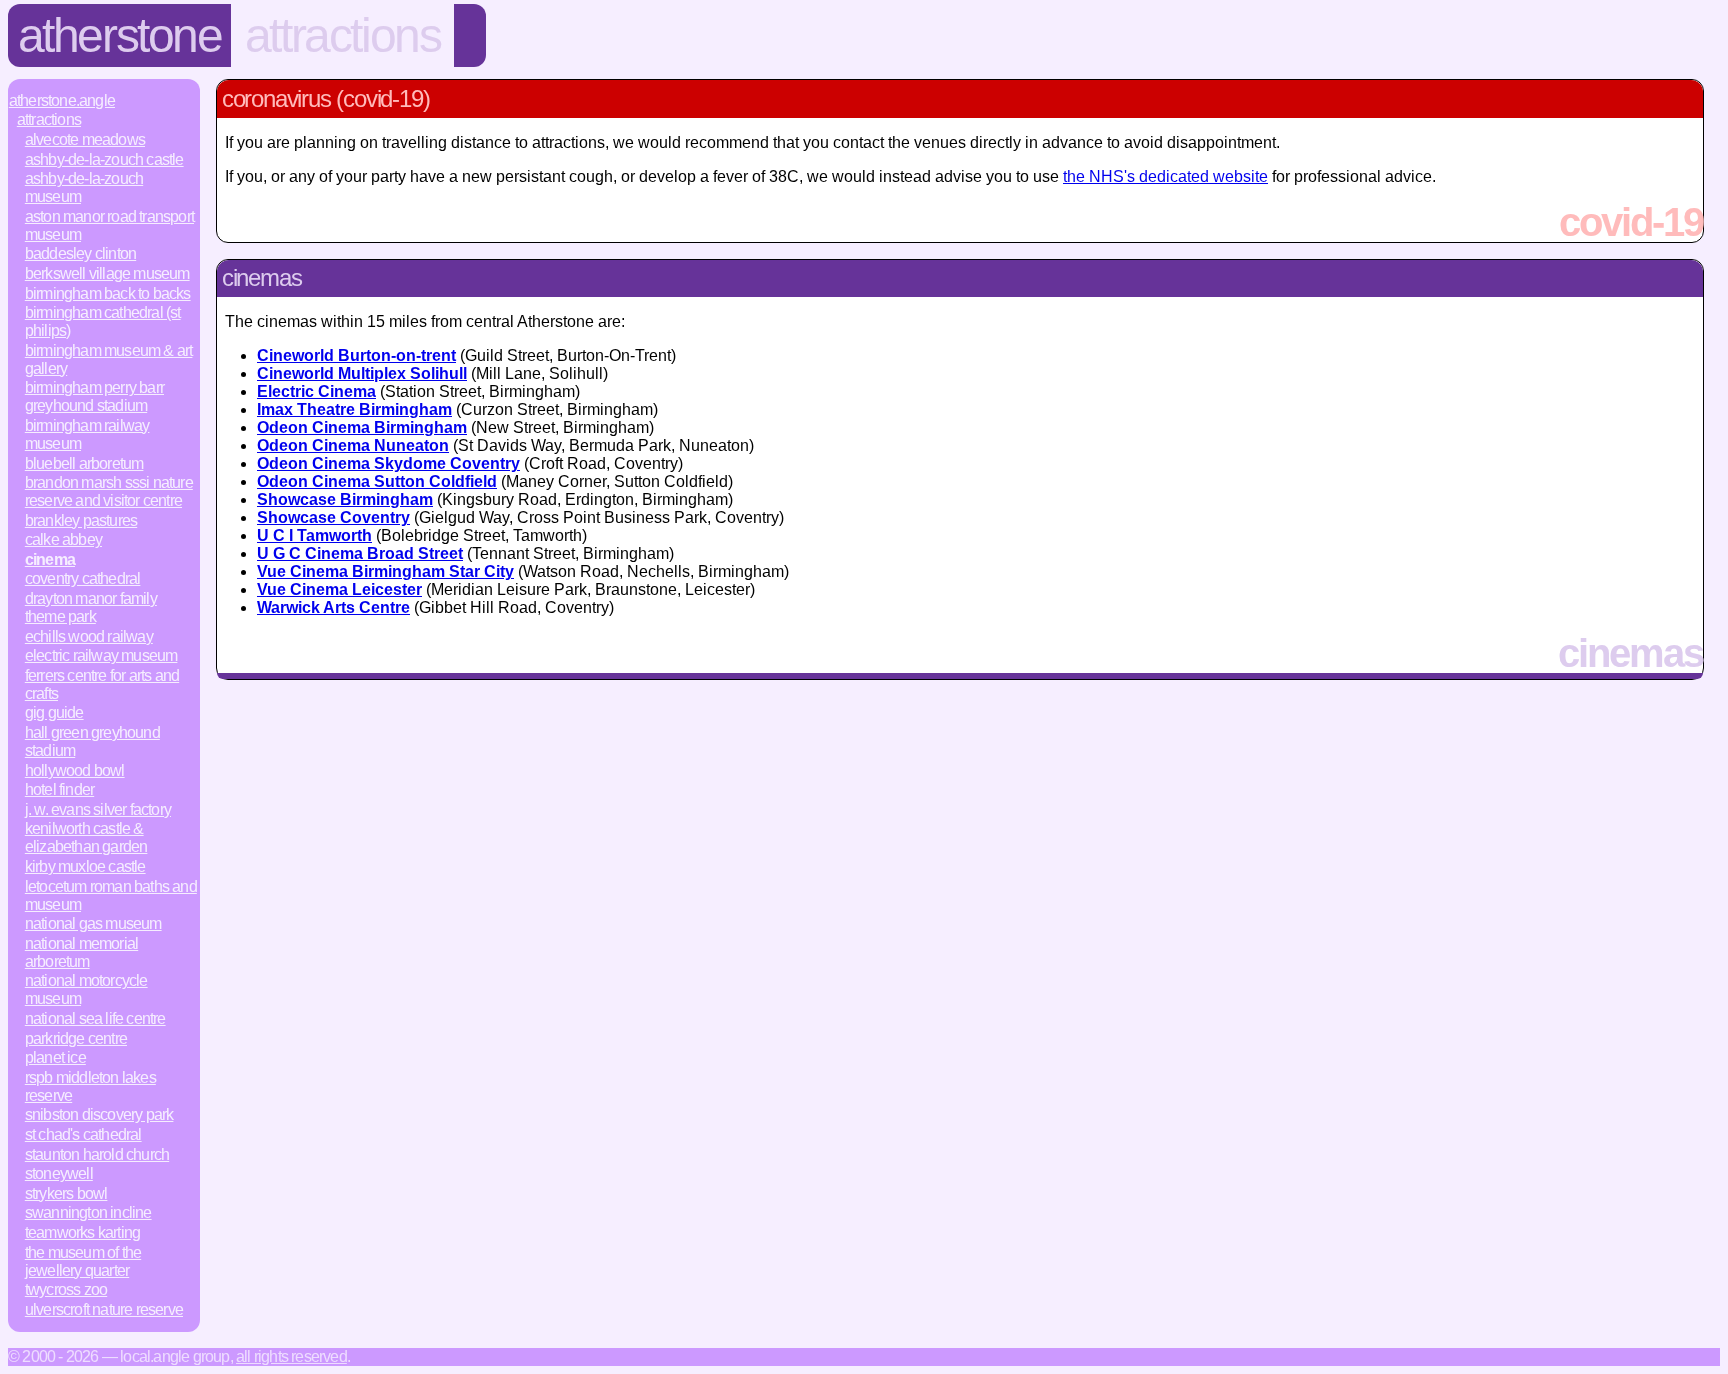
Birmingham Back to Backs (108, 293)
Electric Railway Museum (101, 655)
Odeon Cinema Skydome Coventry (388, 463)
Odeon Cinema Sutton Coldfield (377, 481)
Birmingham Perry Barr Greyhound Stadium (94, 396)
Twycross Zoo (66, 1289)
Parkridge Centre (76, 1038)
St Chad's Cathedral (83, 1134)
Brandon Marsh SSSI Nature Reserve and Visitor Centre (109, 491)
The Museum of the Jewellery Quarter (83, 1261)
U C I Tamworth (314, 535)
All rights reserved (291, 1356)
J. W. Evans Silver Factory (98, 809)
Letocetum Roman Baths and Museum (111, 895)
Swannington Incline (88, 1212)
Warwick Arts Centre (333, 607)
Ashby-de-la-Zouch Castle (104, 159)
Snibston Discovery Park (99, 1114)
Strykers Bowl (66, 1193)
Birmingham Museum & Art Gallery (109, 359)
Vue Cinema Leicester (339, 589)
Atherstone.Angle (62, 100)
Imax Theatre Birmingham (354, 409)
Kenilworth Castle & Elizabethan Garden (86, 837)
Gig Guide (54, 712)
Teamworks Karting (82, 1232)
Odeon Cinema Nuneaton (353, 445)
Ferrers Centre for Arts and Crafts (102, 684)
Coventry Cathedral (83, 578)
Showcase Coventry (333, 517)
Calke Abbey (63, 539)
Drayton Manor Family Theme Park (91, 607)
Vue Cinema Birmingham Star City (385, 571)
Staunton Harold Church (97, 1154)
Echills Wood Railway (89, 636)
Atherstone (120, 35)
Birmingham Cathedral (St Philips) (103, 321)
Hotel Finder (59, 789)
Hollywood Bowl (75, 770)
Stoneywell (59, 1173)
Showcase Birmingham (345, 499)
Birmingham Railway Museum (87, 434)
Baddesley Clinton (80, 253)
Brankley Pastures (81, 520)
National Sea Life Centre (95, 1018)
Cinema (50, 559)
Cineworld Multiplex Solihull (362, 373)
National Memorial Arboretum (81, 952)
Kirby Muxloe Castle (85, 866)
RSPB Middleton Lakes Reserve (90, 1086)
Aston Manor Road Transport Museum (109, 225)
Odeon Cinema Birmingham (362, 427)
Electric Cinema (316, 391)
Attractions (343, 35)
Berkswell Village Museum (107, 273)
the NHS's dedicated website (1165, 176)
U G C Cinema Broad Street (360, 553)
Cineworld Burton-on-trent (356, 355)
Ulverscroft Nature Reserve (104, 1309)
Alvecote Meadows (85, 139)
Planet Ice (55, 1057)
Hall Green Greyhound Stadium (92, 741)
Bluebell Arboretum (84, 463)
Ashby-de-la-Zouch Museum (84, 187)
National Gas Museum (93, 923)
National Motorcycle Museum (86, 989)
